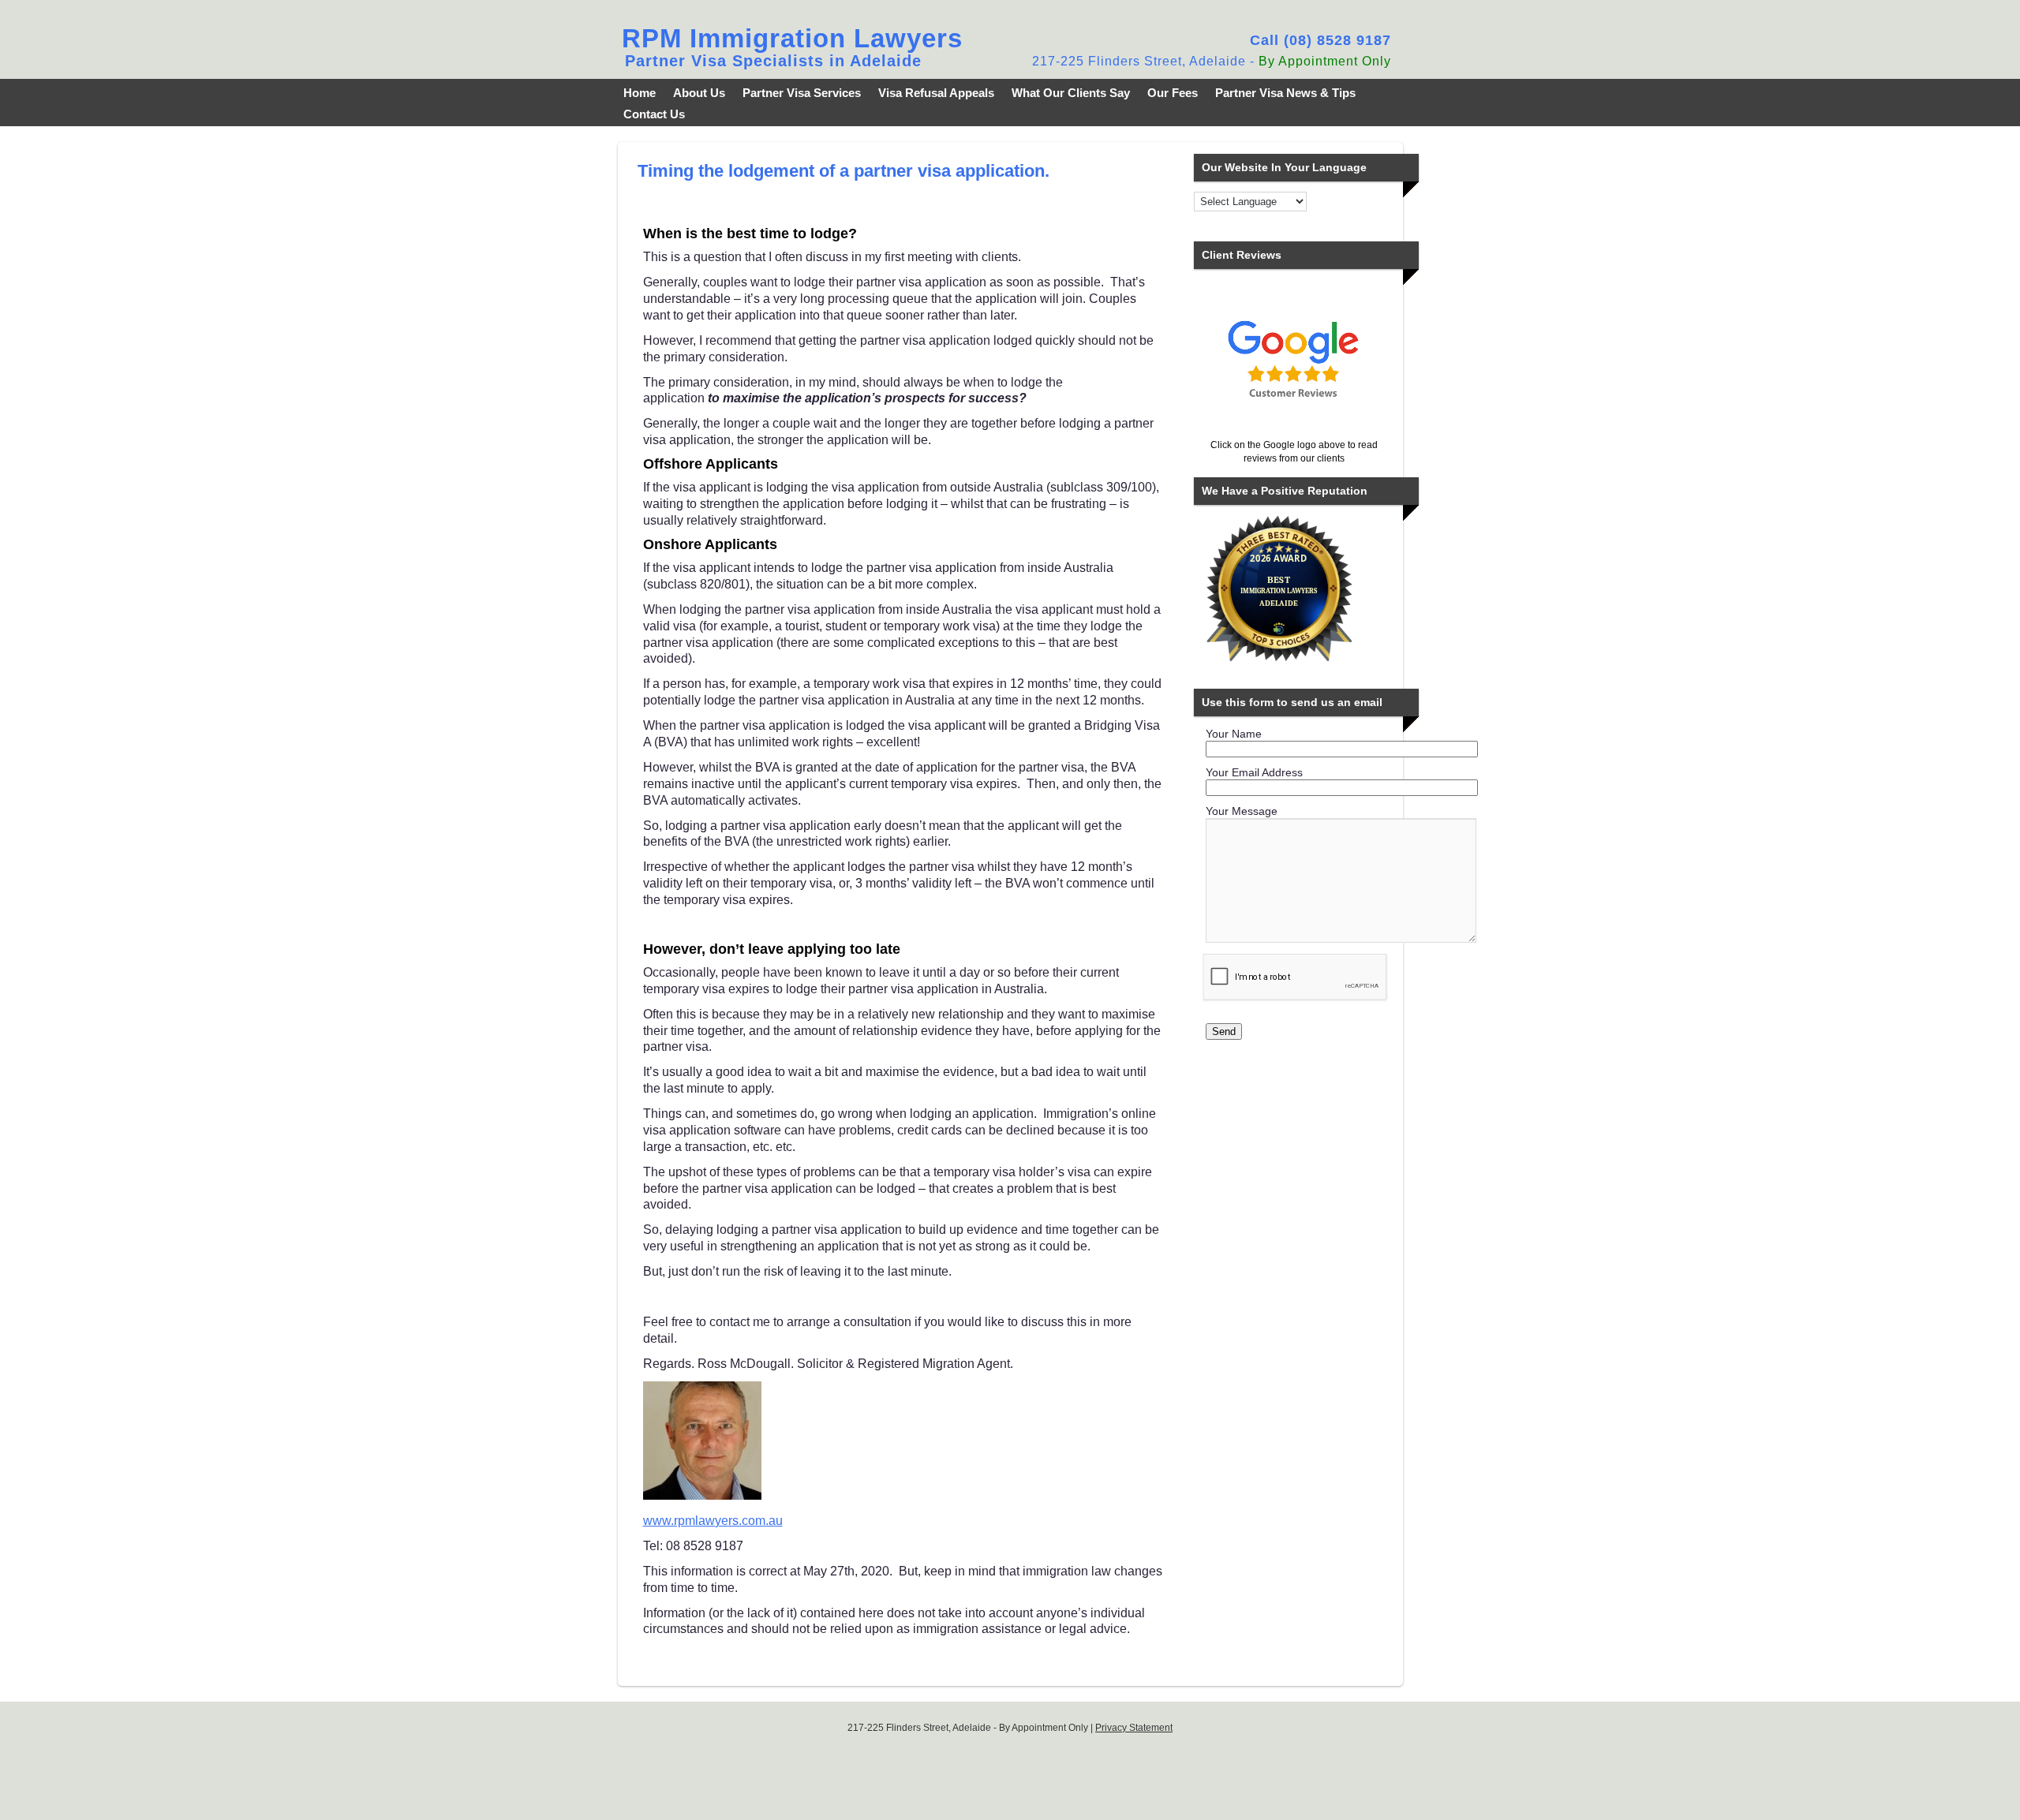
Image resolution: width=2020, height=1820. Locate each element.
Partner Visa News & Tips (1285, 93)
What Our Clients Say (1071, 93)
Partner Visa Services (802, 93)
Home (640, 93)
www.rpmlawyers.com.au (713, 1521)
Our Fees (1173, 93)
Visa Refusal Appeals (936, 93)
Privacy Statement (1134, 1728)
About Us (699, 93)
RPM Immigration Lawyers (792, 38)
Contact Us (654, 114)
